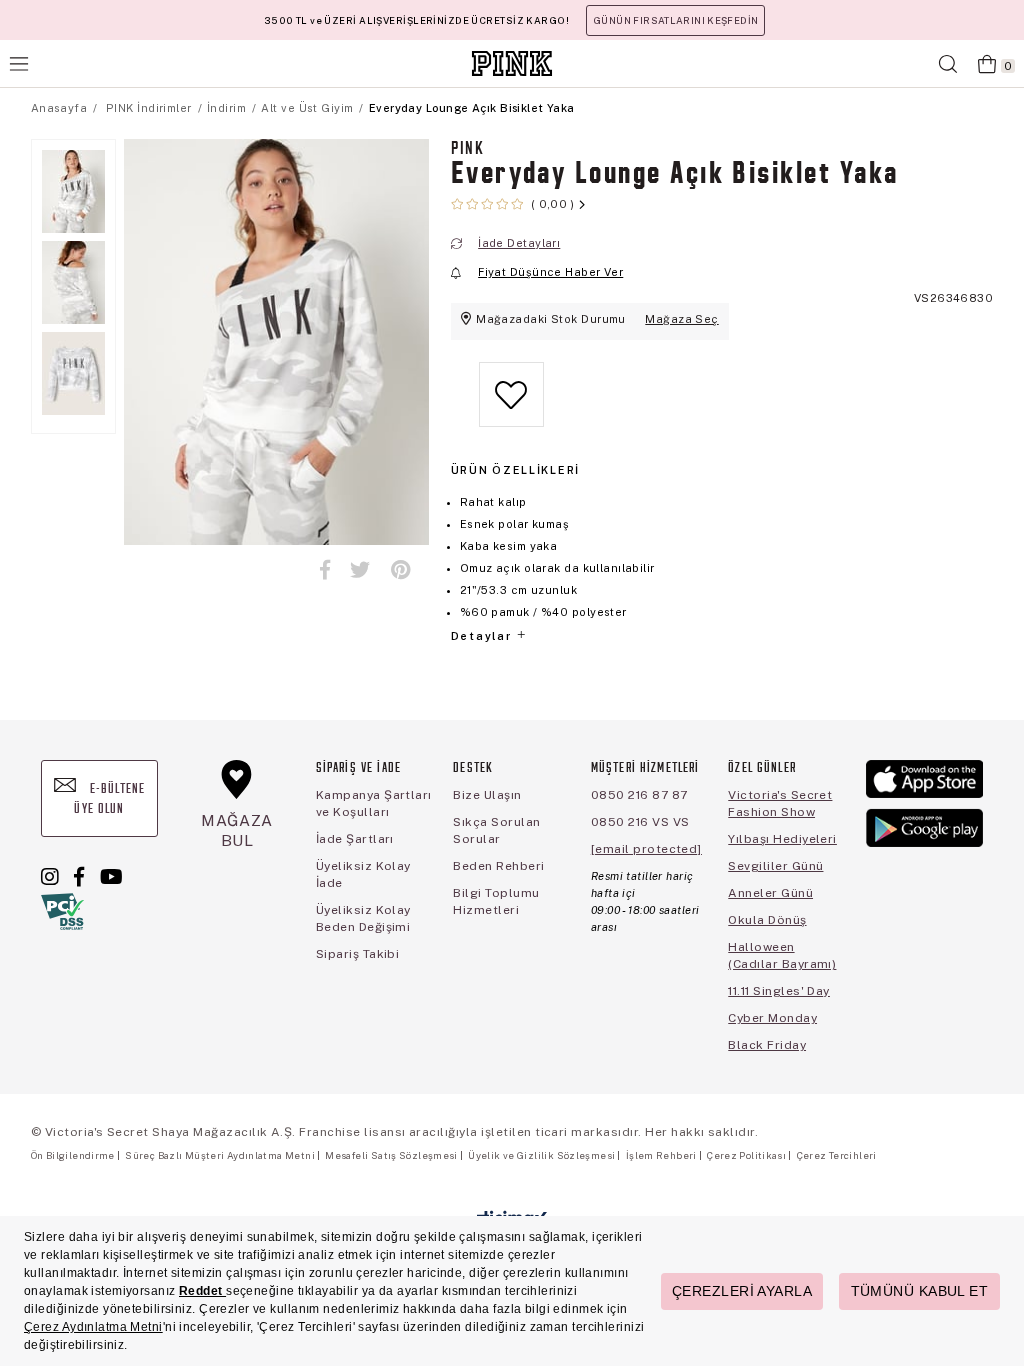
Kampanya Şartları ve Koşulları (374, 803)
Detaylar (483, 636)
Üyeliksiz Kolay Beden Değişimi (363, 918)
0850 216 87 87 (639, 795)
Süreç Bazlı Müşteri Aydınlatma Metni (220, 1155)
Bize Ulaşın (487, 795)
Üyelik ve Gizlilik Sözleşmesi (541, 1155)
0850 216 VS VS (640, 822)
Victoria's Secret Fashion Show (780, 803)
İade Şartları (355, 839)
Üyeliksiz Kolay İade (363, 874)
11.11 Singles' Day (779, 991)
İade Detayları (519, 243)
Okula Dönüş (767, 920)
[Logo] (512, 63)
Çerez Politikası (746, 1155)
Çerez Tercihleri (837, 1155)
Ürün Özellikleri (515, 470)
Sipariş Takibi (358, 954)
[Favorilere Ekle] (511, 410)
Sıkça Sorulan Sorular (496, 830)
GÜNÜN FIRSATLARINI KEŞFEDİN (675, 20)
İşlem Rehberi (661, 1155)
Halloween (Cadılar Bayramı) (782, 955)
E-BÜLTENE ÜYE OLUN (109, 799)
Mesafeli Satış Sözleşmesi (391, 1155)
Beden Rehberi (498, 866)
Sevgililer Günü (775, 866)
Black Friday (767, 1045)
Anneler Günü (770, 893)
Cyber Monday (772, 1018)
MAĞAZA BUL (237, 830)
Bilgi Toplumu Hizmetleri (496, 901)
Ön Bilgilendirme (73, 1155)
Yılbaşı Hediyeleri (782, 839)
